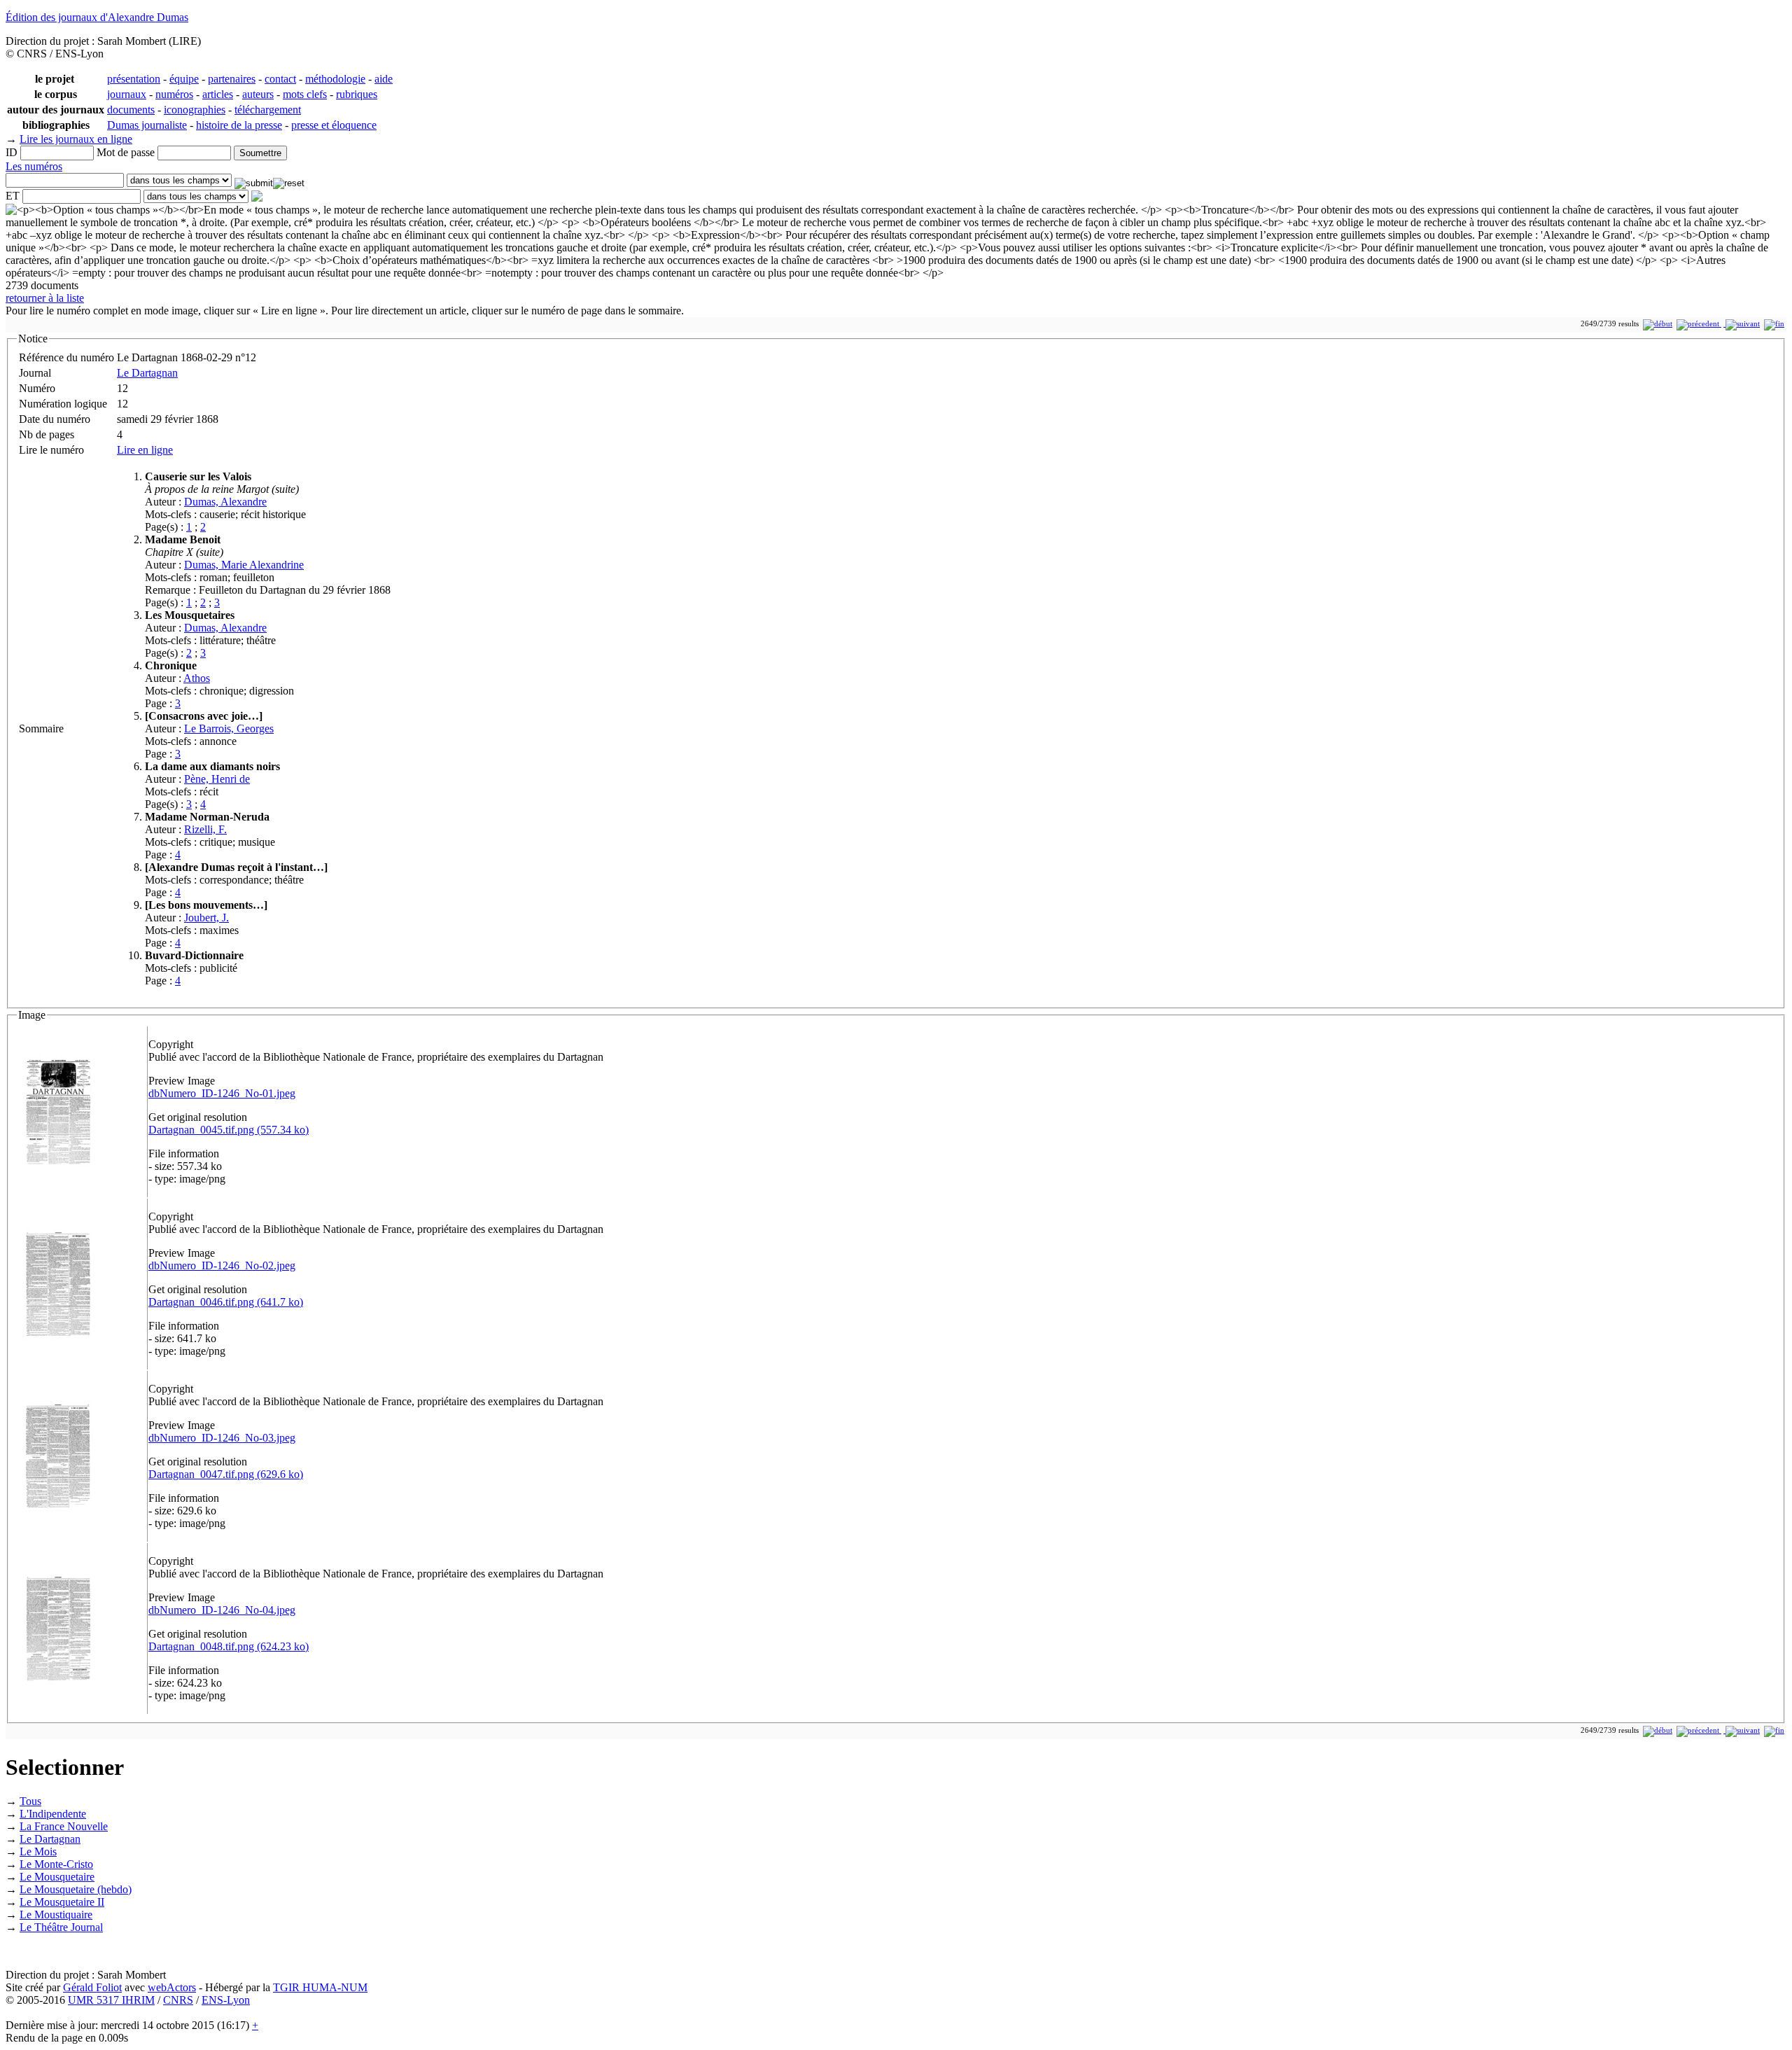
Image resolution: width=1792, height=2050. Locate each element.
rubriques (357, 94)
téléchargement (268, 110)
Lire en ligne (145, 450)
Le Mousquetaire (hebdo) (76, 1889)
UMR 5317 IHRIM (111, 2000)
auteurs (258, 94)
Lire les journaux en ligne (76, 139)
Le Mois (38, 1852)
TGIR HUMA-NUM (320, 1987)
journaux (127, 94)
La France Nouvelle (64, 1826)
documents (131, 110)
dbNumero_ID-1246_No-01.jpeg (222, 1093)
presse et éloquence (334, 125)
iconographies (195, 110)
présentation (134, 79)
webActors (172, 1987)
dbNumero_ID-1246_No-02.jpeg (222, 1265)
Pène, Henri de (217, 779)
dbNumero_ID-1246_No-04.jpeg (222, 1610)
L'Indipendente (53, 1814)
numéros (174, 94)
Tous (30, 1801)
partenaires (232, 79)
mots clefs (305, 94)
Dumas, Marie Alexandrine (244, 565)
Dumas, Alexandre (225, 502)
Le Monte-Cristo (56, 1864)
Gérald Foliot (92, 1987)
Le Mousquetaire (57, 1877)
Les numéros (34, 166)
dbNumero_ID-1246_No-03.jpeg (222, 1438)
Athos (197, 678)
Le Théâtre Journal (61, 1927)
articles (218, 94)
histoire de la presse (239, 125)
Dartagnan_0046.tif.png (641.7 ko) (226, 1302)
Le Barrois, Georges (229, 728)
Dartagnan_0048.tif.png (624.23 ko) (229, 1646)
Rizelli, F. (205, 829)
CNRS (178, 2000)
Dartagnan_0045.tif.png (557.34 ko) (229, 1130)
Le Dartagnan (147, 373)
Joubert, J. (206, 918)
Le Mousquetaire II (62, 1902)
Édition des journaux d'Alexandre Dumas (97, 17)
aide (384, 79)
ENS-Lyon (226, 2000)
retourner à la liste (45, 298)
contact (280, 79)
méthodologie (335, 79)
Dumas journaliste (147, 125)
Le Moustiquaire (56, 1915)
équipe (184, 79)
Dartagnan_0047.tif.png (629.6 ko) (226, 1474)
